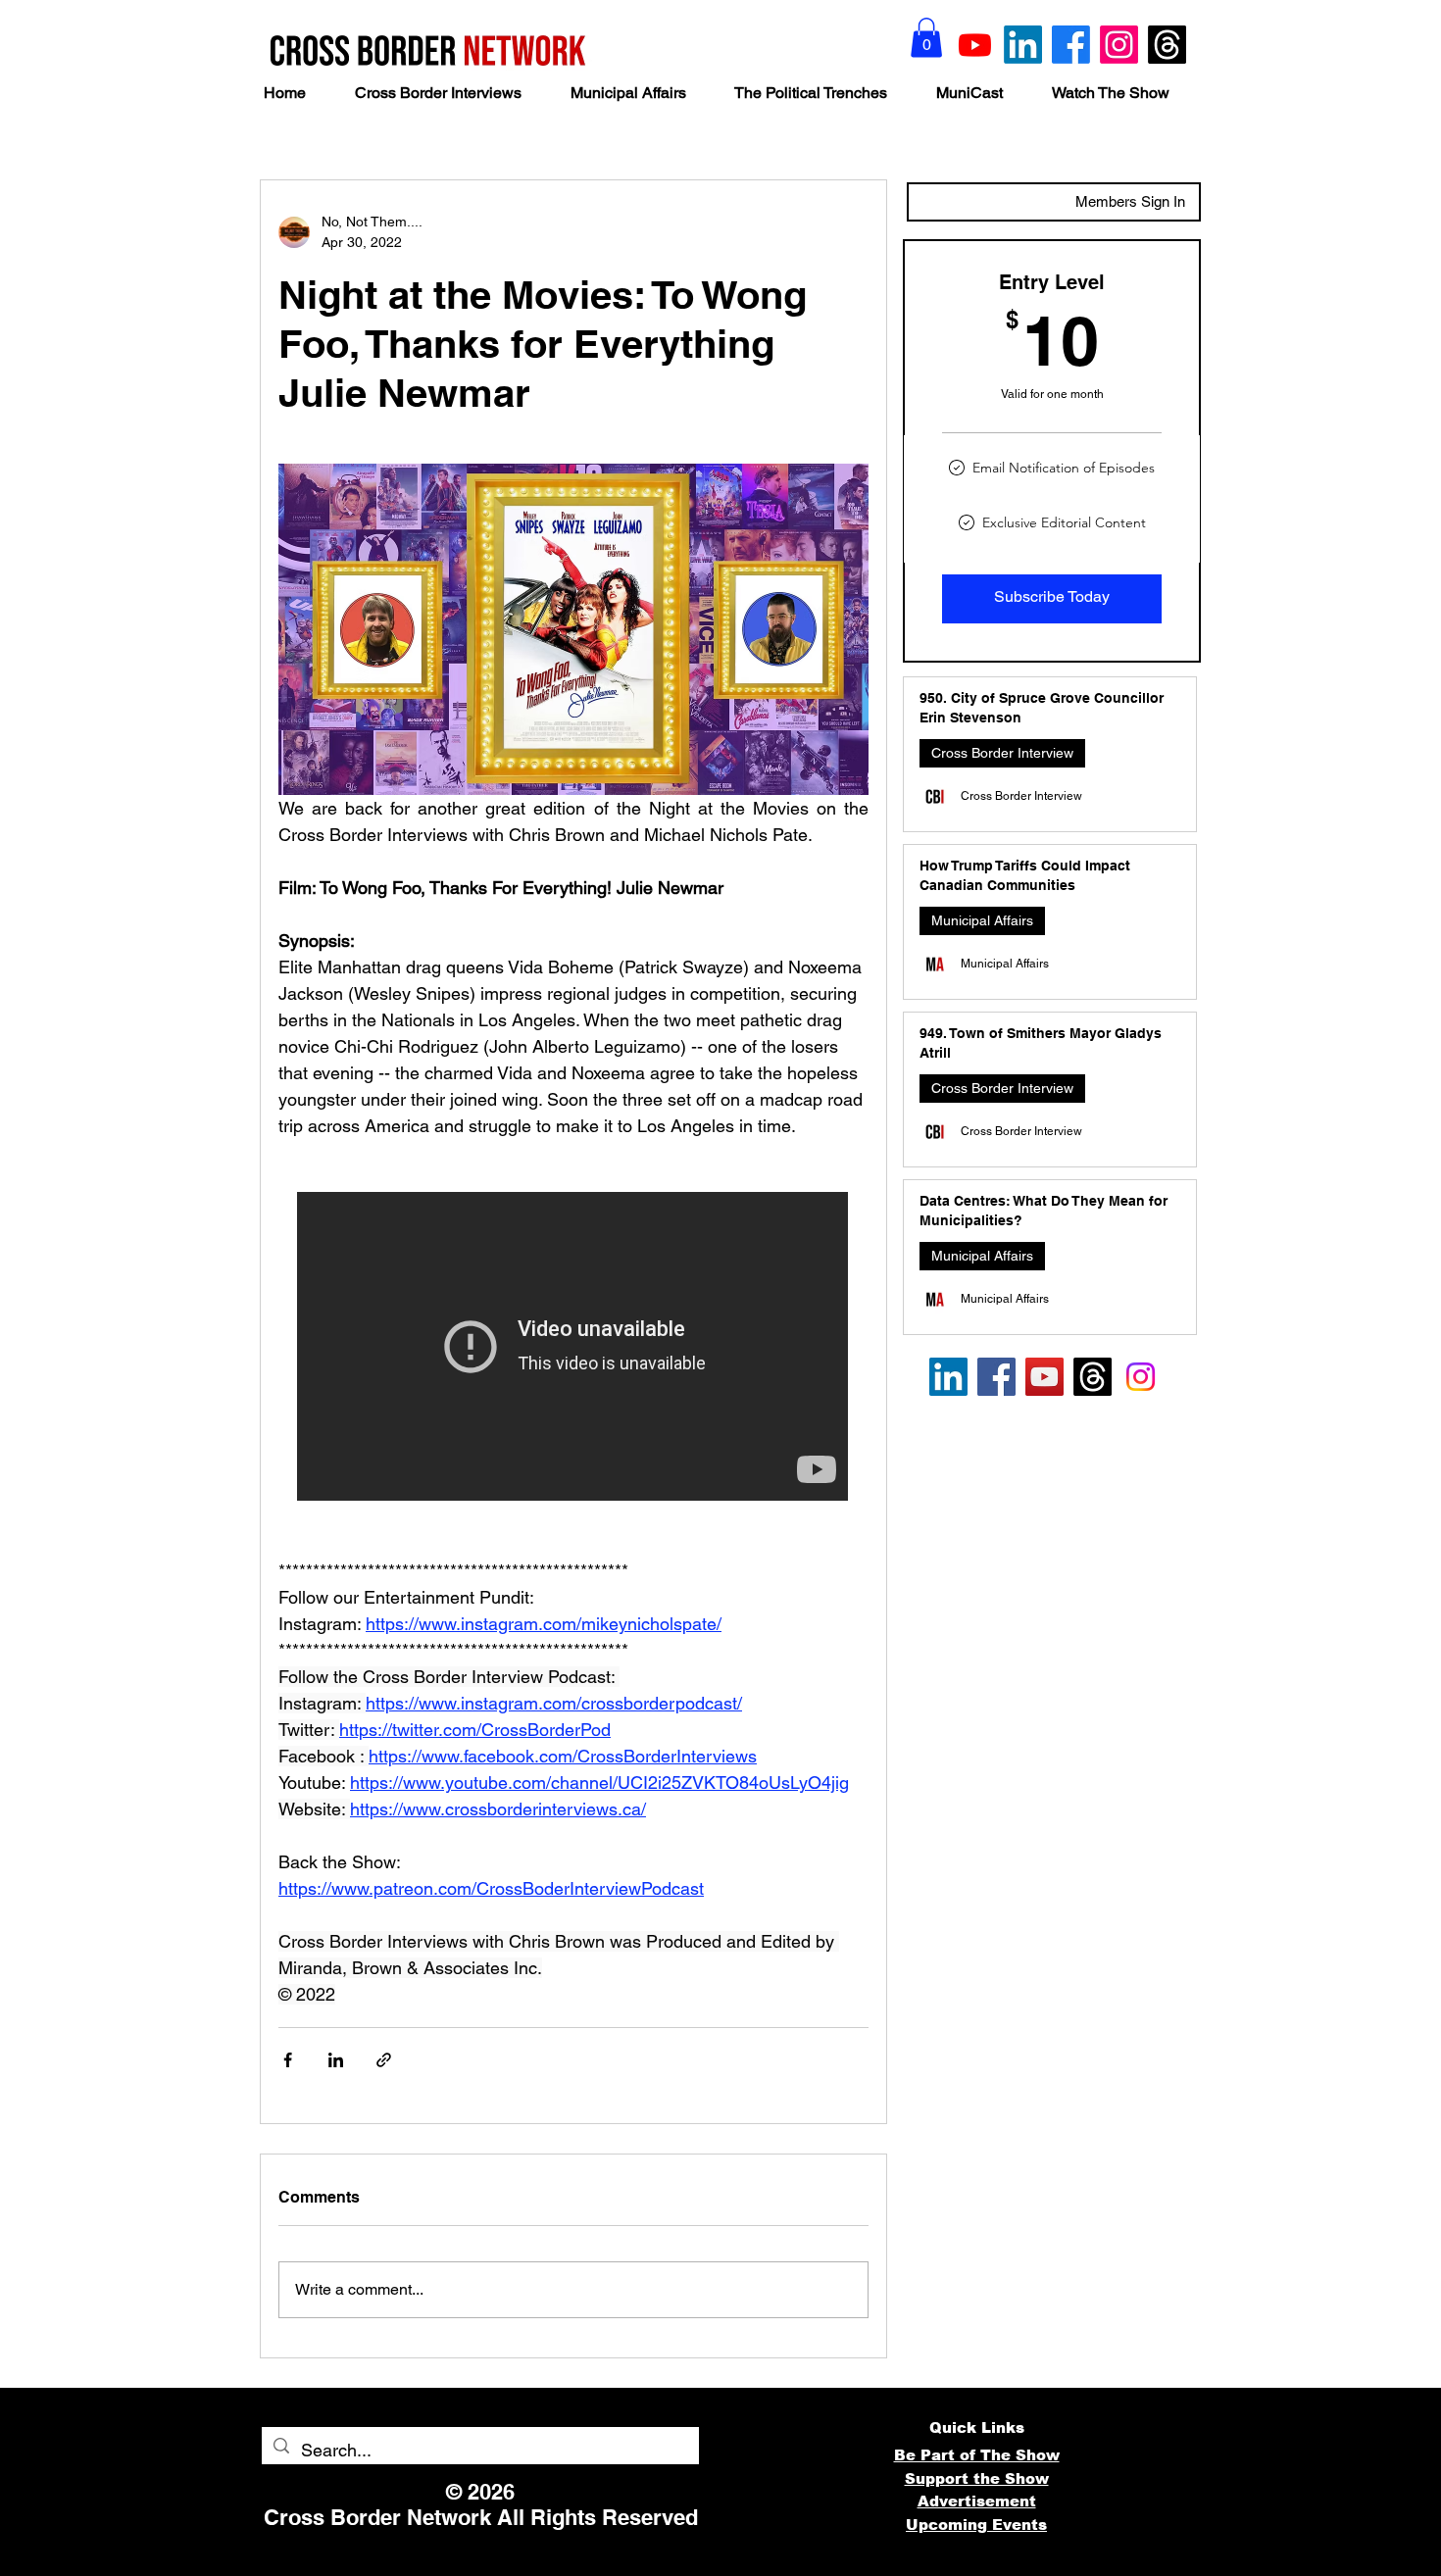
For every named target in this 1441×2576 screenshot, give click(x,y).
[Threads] (1167, 45)
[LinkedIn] (1023, 45)
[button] (926, 38)
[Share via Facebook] (288, 2060)
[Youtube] (975, 45)
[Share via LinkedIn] (336, 2060)
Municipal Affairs (982, 920)
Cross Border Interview (1002, 753)
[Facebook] (1071, 45)
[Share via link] (384, 2060)
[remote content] (573, 1348)
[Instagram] (1119, 45)
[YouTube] (1044, 1377)
